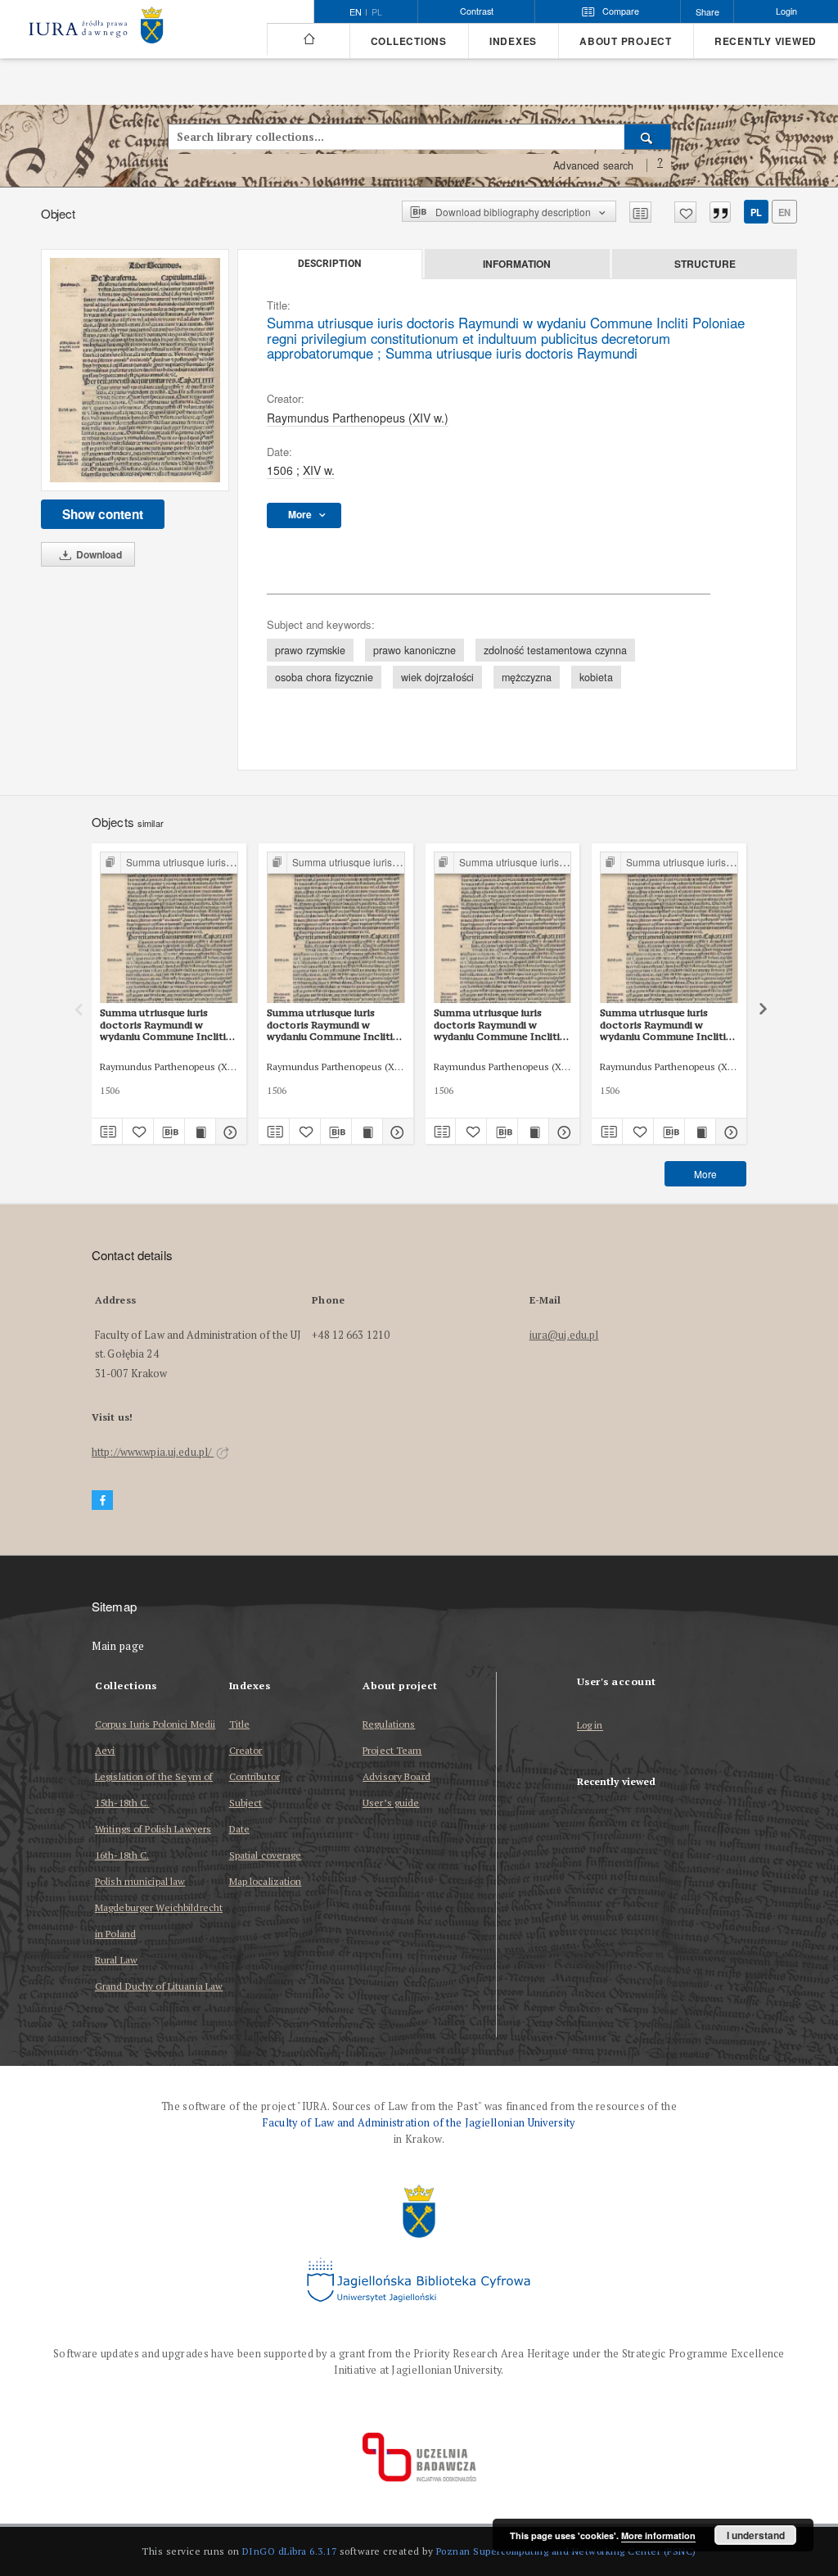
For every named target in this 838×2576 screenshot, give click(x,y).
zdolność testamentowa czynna (555, 650)
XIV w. (319, 470)
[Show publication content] (200, 1132)
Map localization (266, 1881)
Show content (103, 514)
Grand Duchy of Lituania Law (159, 1986)
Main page (118, 1646)
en (784, 212)
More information (658, 2535)
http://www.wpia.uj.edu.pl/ (153, 1452)
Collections (409, 41)
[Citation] (720, 212)
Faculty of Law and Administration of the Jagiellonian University (419, 2123)
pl (377, 12)
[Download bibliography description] (169, 1132)
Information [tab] (517, 264)
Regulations (389, 1724)
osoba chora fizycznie (324, 677)
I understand (756, 2535)
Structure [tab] (705, 264)
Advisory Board (396, 1776)
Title (240, 1724)
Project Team (392, 1750)
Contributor (255, 1776)
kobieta (596, 677)
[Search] (648, 137)
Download (98, 554)
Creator (246, 1750)
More (705, 1174)
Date (239, 1829)
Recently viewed (766, 41)
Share (707, 12)
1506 (280, 470)
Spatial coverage (266, 1855)
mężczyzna (527, 677)
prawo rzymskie (310, 650)
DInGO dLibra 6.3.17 (290, 2551)
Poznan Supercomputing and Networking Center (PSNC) (566, 2551)
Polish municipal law (140, 1881)
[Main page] (308, 39)
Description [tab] (329, 264)
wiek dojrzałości (437, 677)
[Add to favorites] (685, 212)
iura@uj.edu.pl (564, 1335)
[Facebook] (102, 1500)
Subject (246, 1803)
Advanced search (593, 165)
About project (626, 41)
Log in (590, 1726)
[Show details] (229, 1132)
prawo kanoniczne (414, 650)
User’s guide (391, 1803)
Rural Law (116, 1960)
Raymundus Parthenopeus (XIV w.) (358, 418)
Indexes (513, 41)
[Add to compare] (640, 212)
